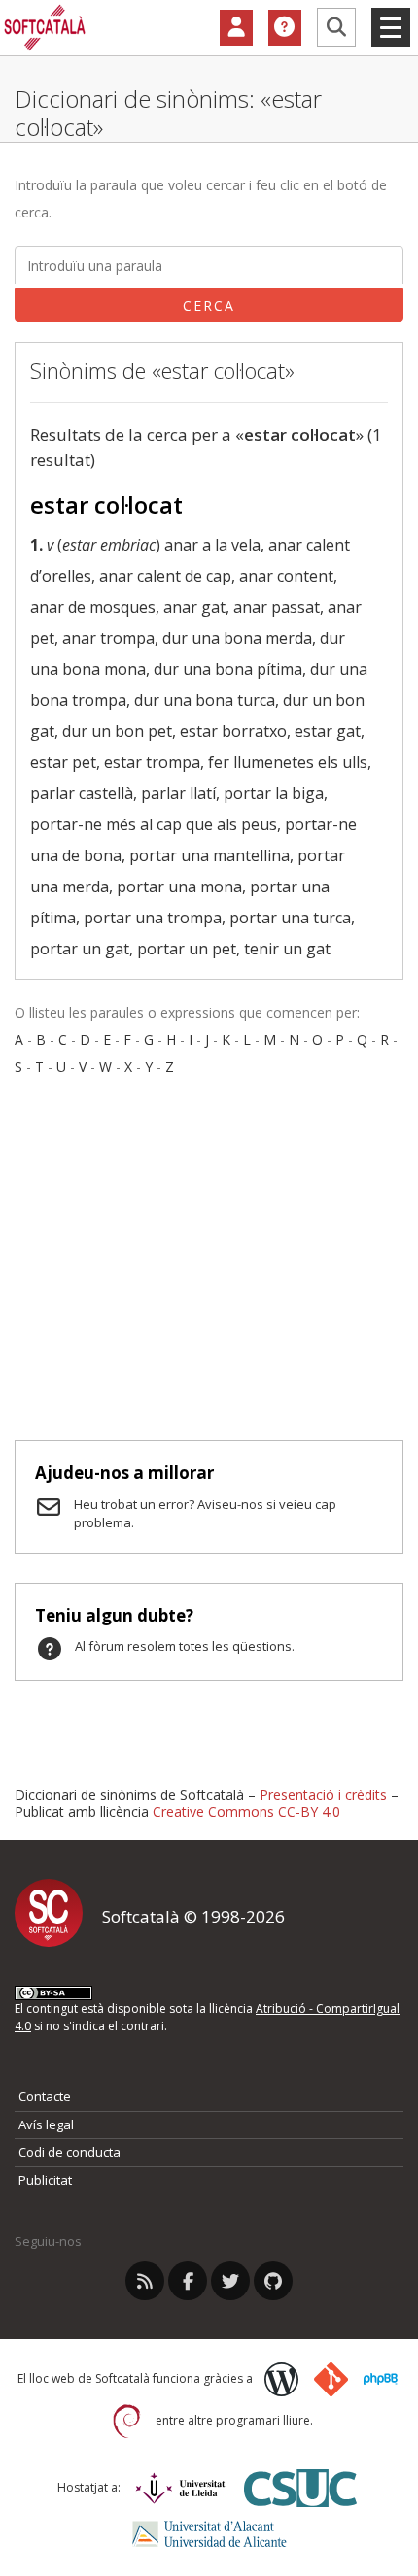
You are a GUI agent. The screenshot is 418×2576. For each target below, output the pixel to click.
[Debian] (127, 2421)
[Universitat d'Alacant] (209, 2534)
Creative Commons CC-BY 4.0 (246, 1811)
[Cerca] (336, 27)
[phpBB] (381, 2379)
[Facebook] (188, 2281)
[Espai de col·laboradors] (236, 28)
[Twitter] (230, 2281)
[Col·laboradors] (236, 28)
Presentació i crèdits (323, 1795)
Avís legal (46, 2124)
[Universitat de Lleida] (180, 2488)
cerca (209, 305)
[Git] (331, 2379)
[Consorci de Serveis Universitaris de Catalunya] (300, 2488)
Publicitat (45, 2180)
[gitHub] (273, 2281)
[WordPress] (281, 2379)
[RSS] (145, 2281)
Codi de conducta (70, 2152)
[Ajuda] (285, 28)
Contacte (45, 2096)
